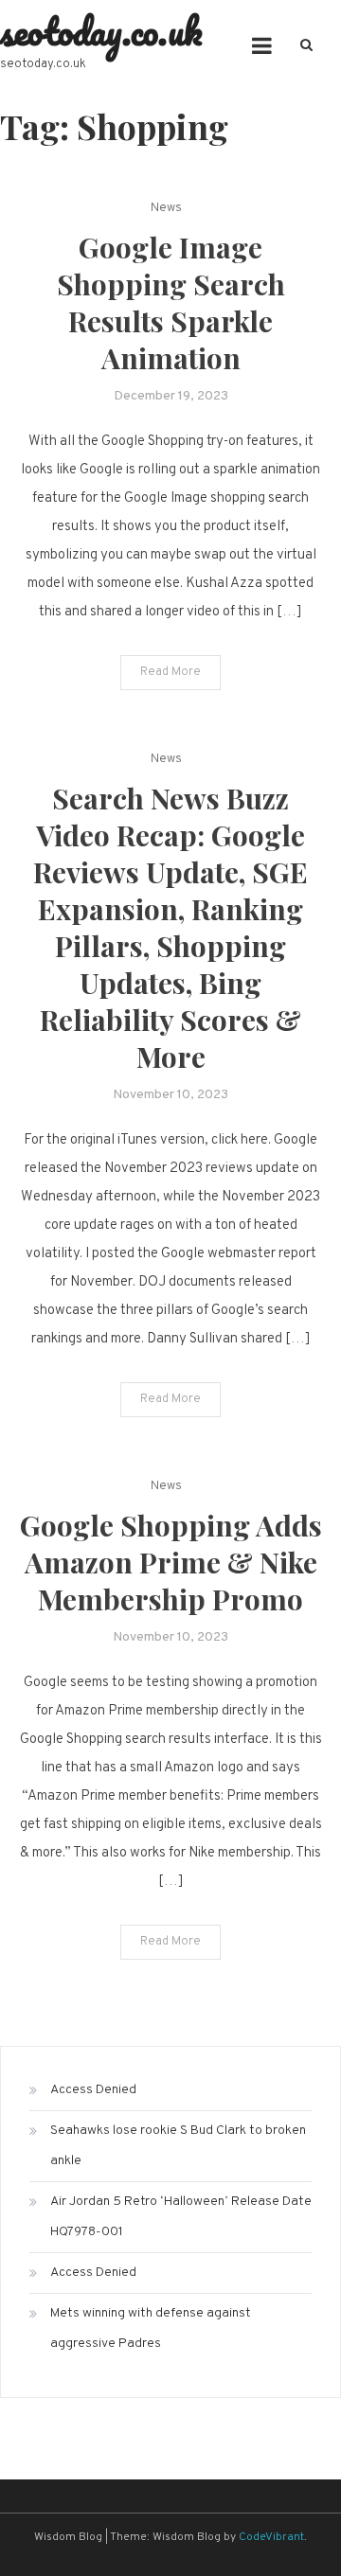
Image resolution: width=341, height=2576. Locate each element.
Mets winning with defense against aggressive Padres (151, 2328)
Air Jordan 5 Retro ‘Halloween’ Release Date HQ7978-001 (181, 2217)
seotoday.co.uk (101, 31)
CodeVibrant (271, 2537)
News (166, 208)
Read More (170, 672)
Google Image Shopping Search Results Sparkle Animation (171, 302)
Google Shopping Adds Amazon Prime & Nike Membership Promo (171, 1562)
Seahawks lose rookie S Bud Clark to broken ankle (178, 2146)
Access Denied (93, 2090)
